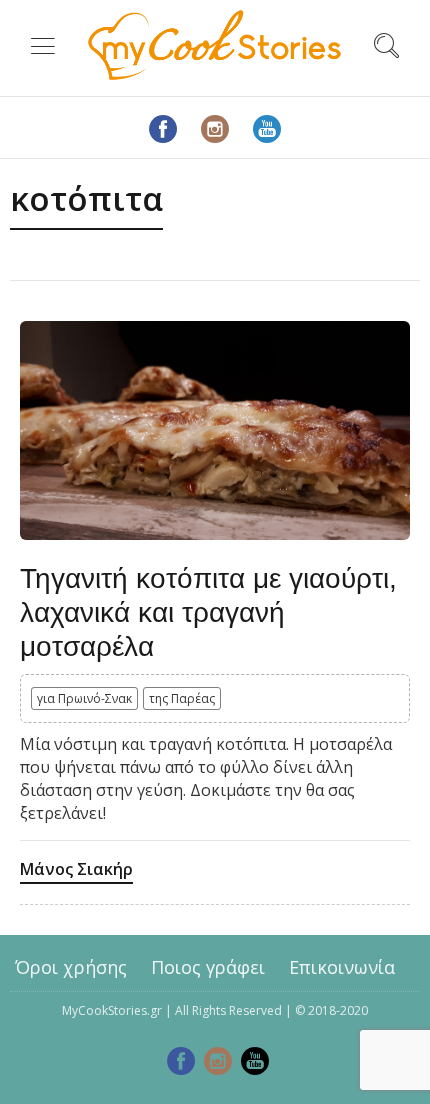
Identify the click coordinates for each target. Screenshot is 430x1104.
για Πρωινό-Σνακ (84, 698)
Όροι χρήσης (71, 967)
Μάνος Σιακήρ (76, 869)
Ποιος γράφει (208, 967)
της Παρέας (182, 698)
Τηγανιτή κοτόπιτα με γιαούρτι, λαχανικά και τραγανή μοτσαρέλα (208, 612)
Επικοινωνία (342, 967)
